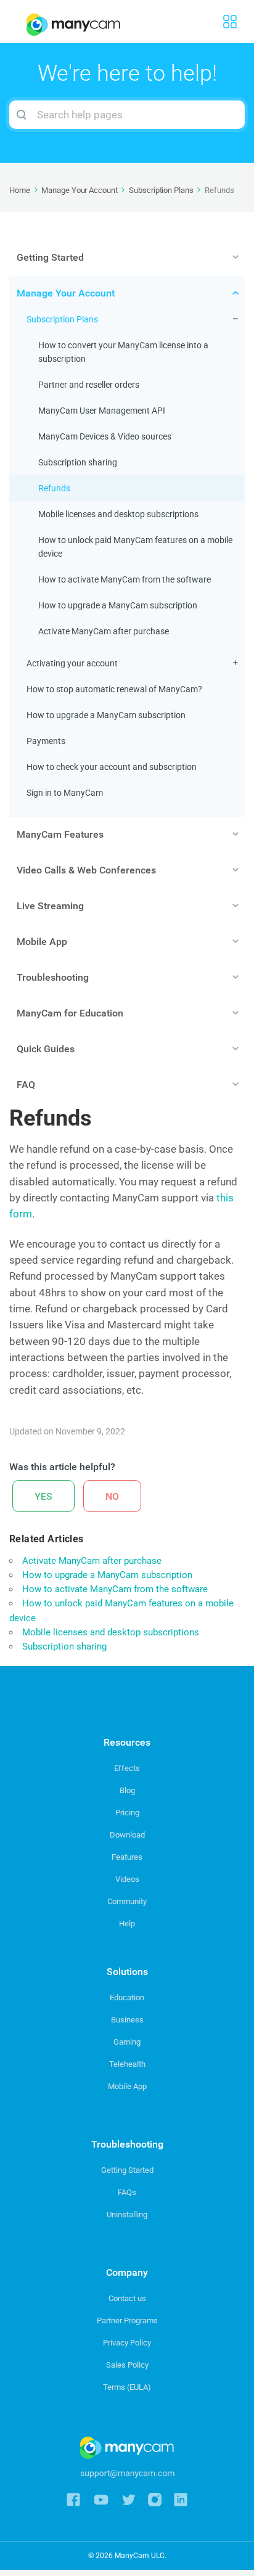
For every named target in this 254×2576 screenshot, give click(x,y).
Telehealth (127, 2064)
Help (127, 1924)
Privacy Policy (127, 2343)
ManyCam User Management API (102, 411)
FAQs (127, 2192)
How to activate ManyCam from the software (125, 579)
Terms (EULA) (127, 2387)
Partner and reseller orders (89, 385)
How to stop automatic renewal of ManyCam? (114, 689)
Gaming (127, 2042)
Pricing (127, 1813)
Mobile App (127, 2086)
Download (127, 1835)
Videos (127, 1879)
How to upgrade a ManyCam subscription (118, 605)
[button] (43, 1496)
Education (127, 1997)
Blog (127, 1790)
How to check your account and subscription (112, 767)
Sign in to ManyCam (65, 793)
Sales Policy (127, 2365)
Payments (46, 741)
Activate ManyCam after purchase (104, 631)
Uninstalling (127, 2214)
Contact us (127, 2298)
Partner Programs (127, 2320)
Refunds (54, 488)
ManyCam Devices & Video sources (105, 436)
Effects (127, 1768)
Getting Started (127, 2170)
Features (127, 1857)
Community (127, 1901)
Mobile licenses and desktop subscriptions (118, 514)
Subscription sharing (78, 462)
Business (127, 2020)
